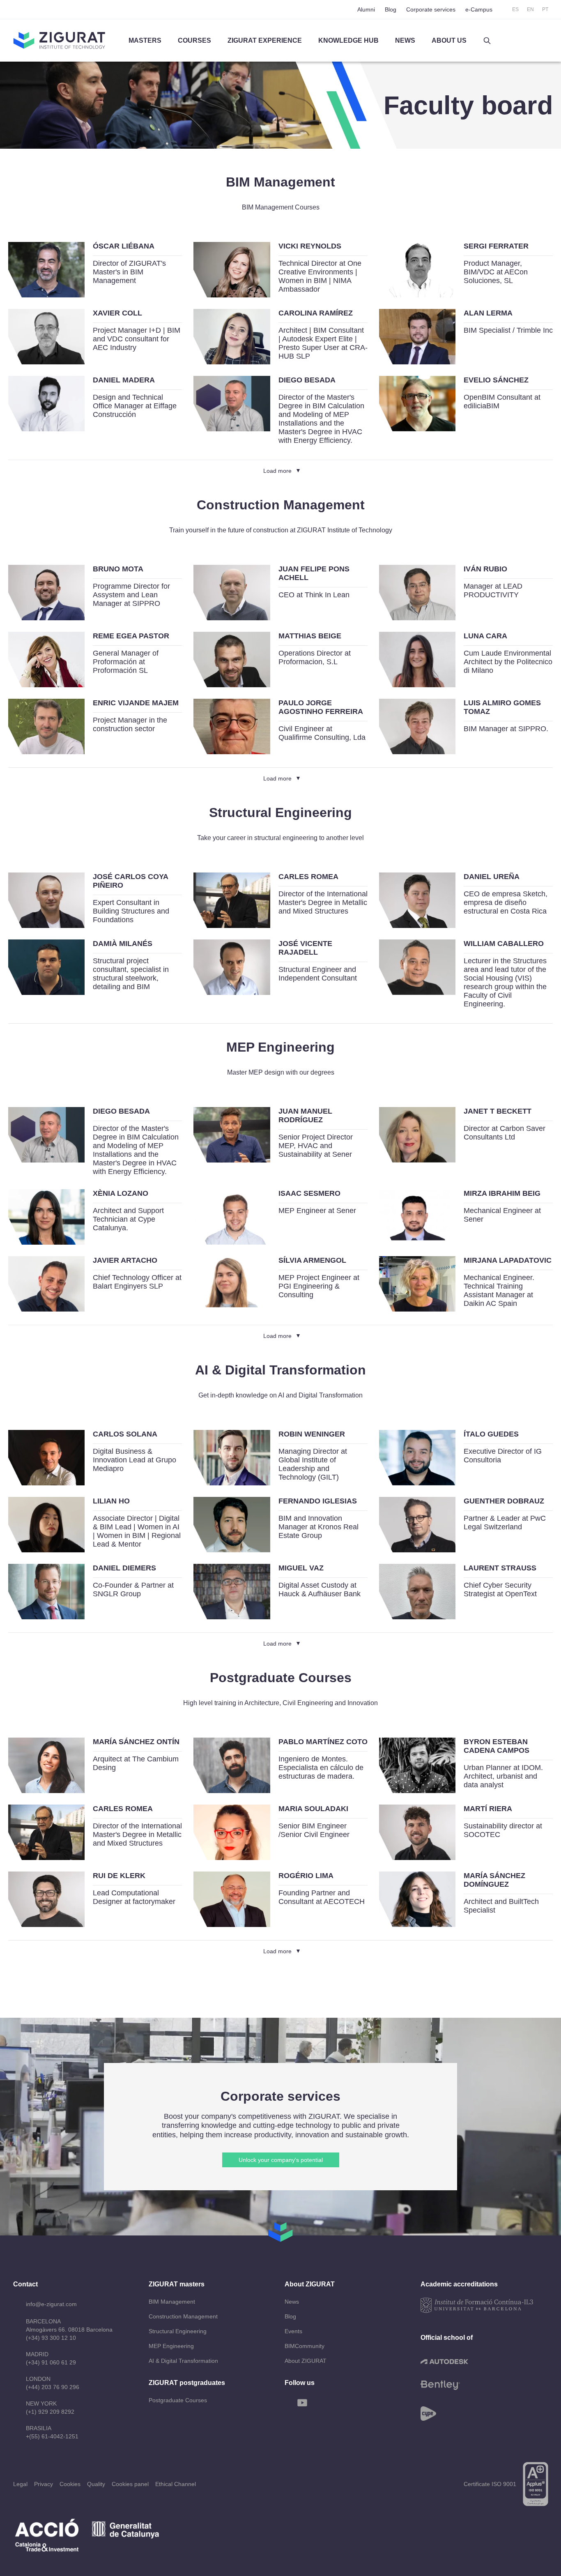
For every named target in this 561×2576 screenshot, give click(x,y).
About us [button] (449, 40)
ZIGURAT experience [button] (265, 40)
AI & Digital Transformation (183, 2361)
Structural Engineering (178, 2331)
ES (515, 9)
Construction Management (183, 2316)
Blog (391, 9)
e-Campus (479, 9)
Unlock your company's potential (281, 2160)
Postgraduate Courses (178, 2400)
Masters (145, 40)
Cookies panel (130, 2484)
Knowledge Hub (348, 40)
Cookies (70, 2484)
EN (530, 9)
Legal (20, 2484)
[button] (487, 41)
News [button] (405, 40)
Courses (194, 40)
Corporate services (431, 9)
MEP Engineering (171, 2346)
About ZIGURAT (306, 2361)
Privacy (44, 2484)
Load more (277, 471)
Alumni (366, 9)
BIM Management (172, 2302)
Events (293, 2331)
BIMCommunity (305, 2346)
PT (545, 9)
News (292, 2302)
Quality (96, 2484)
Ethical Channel (176, 2484)
